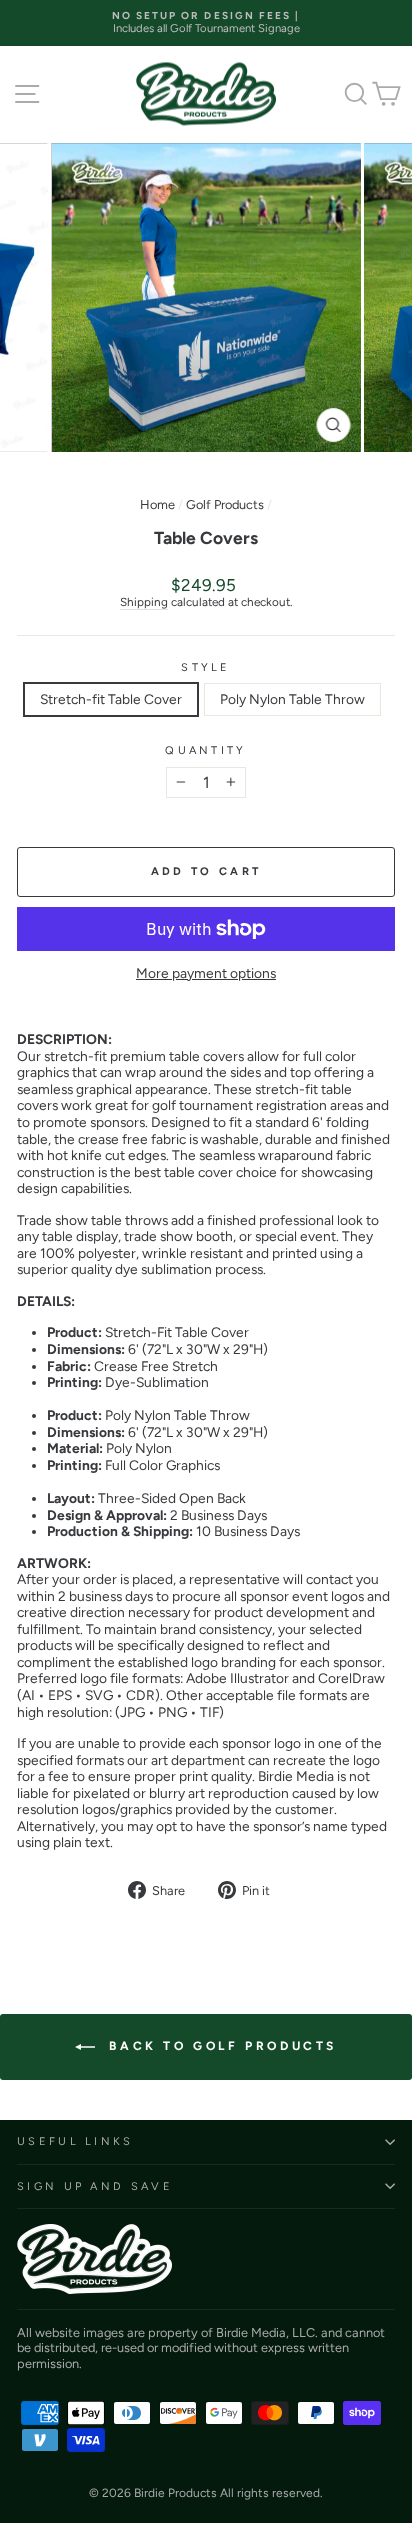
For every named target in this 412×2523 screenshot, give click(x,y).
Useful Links (75, 2141)
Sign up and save (95, 2186)
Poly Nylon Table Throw (292, 699)
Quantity (206, 750)
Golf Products (225, 504)
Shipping (144, 602)
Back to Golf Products (220, 2046)
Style (206, 667)
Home (157, 504)
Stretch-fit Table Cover (111, 699)
